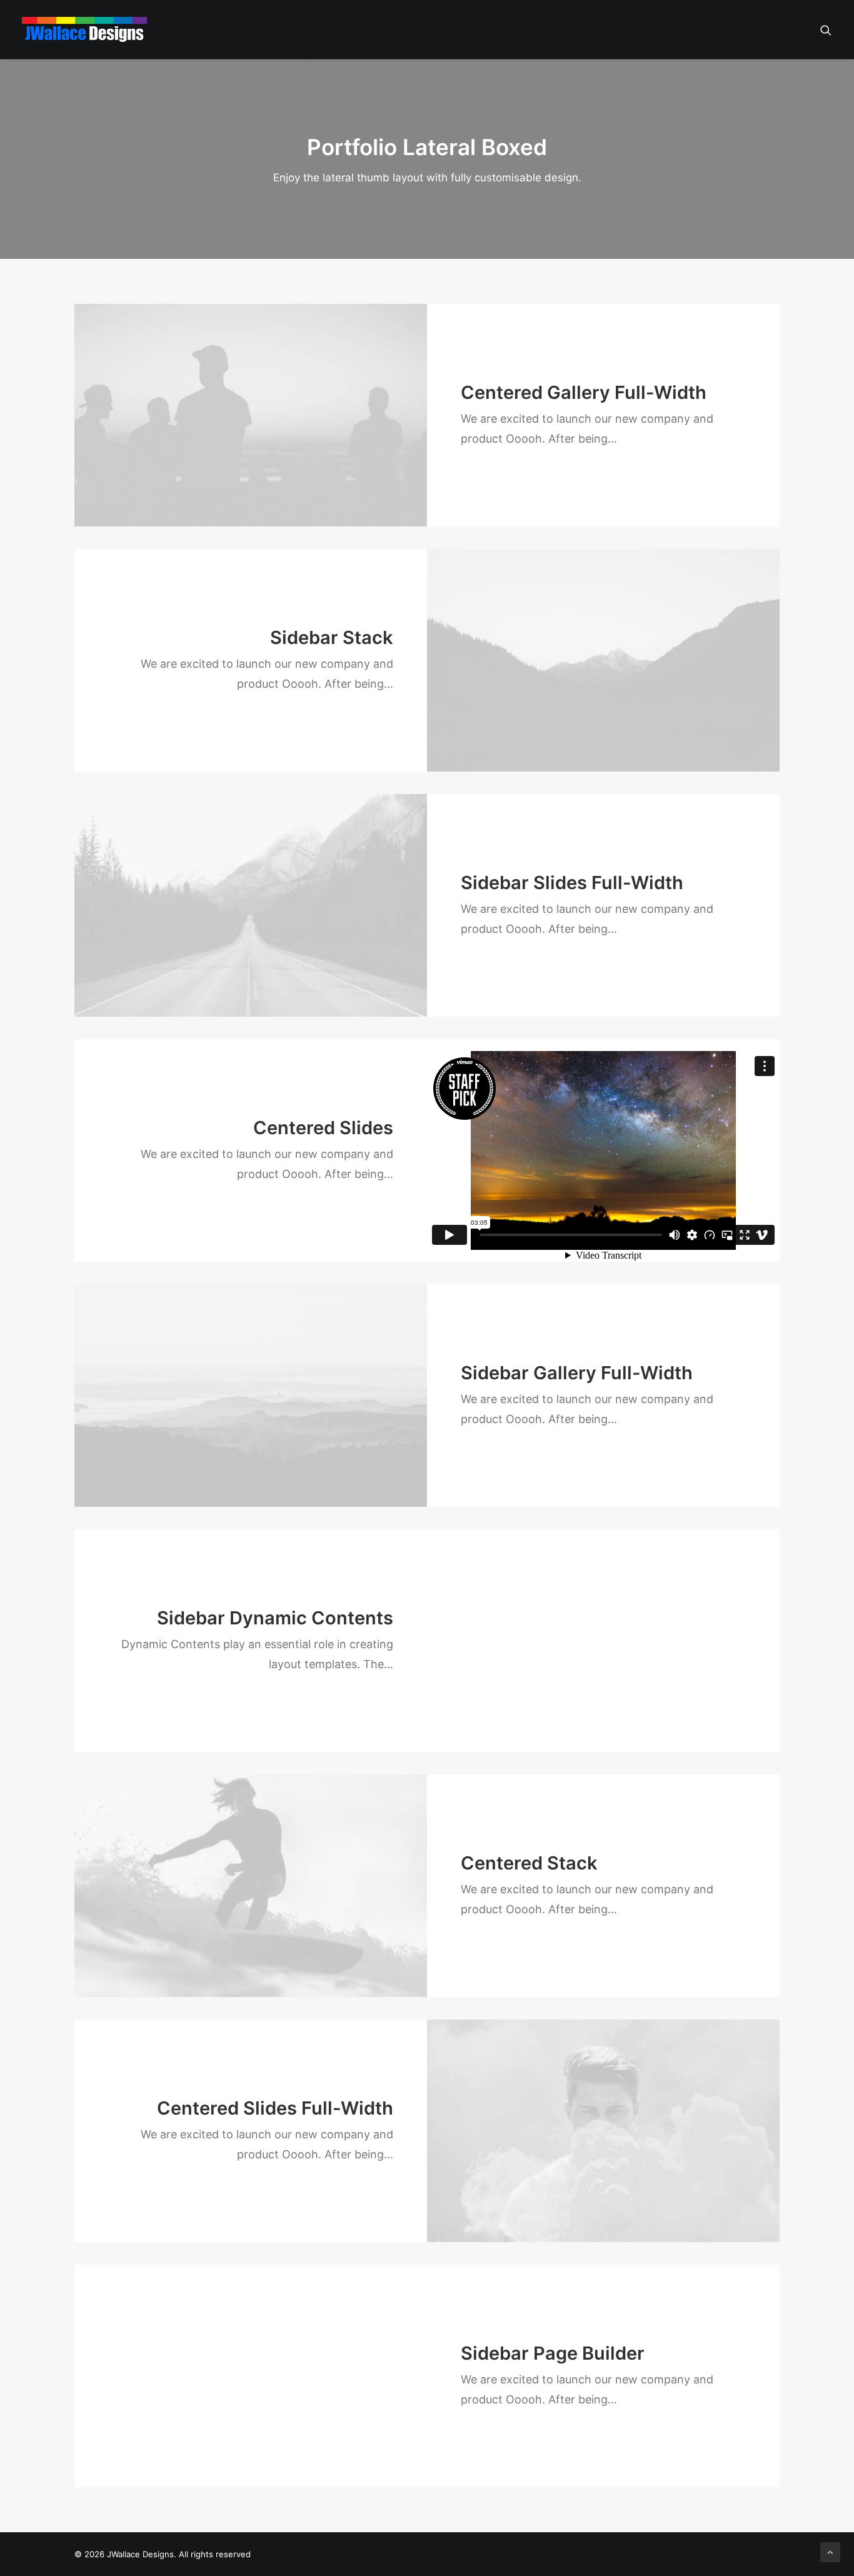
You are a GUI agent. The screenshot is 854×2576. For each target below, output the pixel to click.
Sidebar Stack (332, 637)
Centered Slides (323, 1128)
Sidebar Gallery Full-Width (577, 1373)
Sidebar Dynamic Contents (275, 1618)
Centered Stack (529, 1863)
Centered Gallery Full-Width (584, 392)
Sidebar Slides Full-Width (572, 883)
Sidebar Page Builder (553, 2353)
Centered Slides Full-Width (275, 2108)
